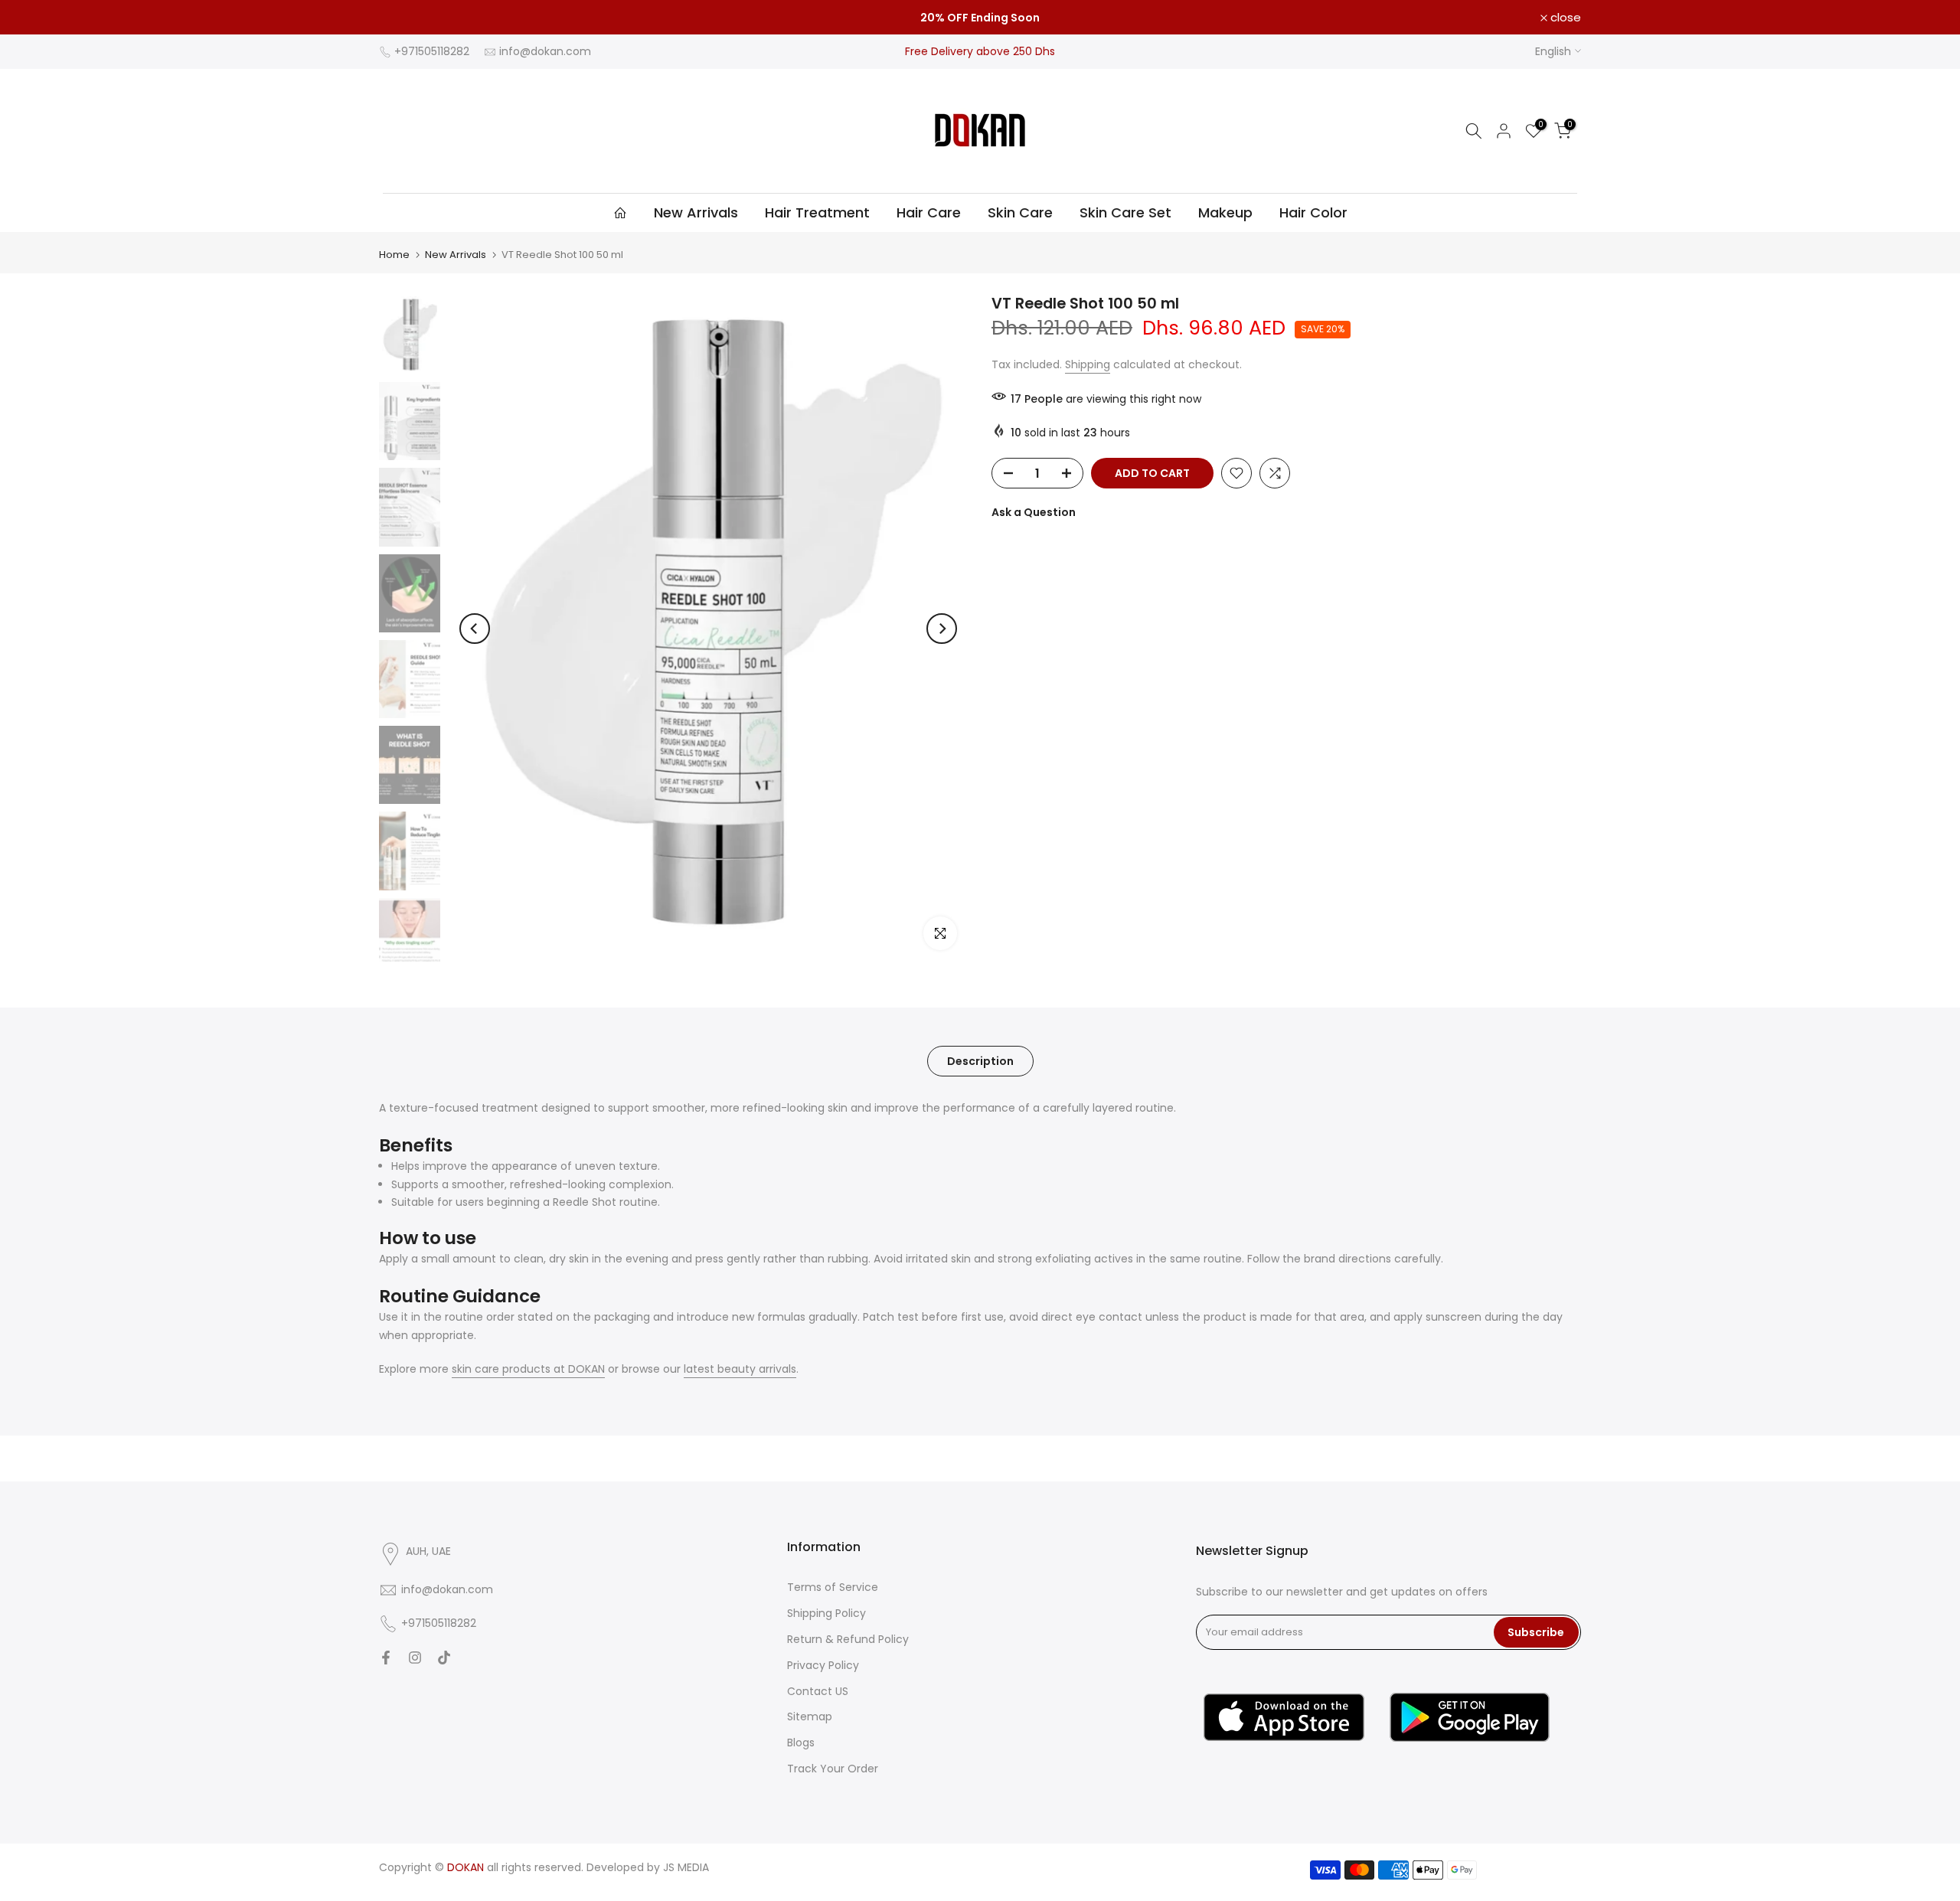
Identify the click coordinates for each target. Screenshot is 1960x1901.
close (403, 17)
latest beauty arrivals (740, 1369)
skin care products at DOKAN (528, 1369)
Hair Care (929, 212)
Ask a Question (1034, 512)
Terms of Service (833, 1587)
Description (980, 1060)
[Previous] (475, 629)
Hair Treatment (817, 212)
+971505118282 (432, 51)
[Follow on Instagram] (415, 1658)
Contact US (818, 1691)
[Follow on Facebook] (386, 1658)
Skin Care (1020, 212)
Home (394, 255)
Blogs (801, 1743)
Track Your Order (833, 1769)
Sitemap (810, 1716)
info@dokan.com (545, 51)
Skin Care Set (1125, 212)
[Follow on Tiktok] (444, 1658)
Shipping (1088, 364)
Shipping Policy (826, 1613)
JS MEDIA (686, 1867)
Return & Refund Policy (848, 1639)
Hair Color (1313, 212)
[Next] (942, 629)
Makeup (1225, 212)
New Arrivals (696, 212)
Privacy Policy (823, 1665)
